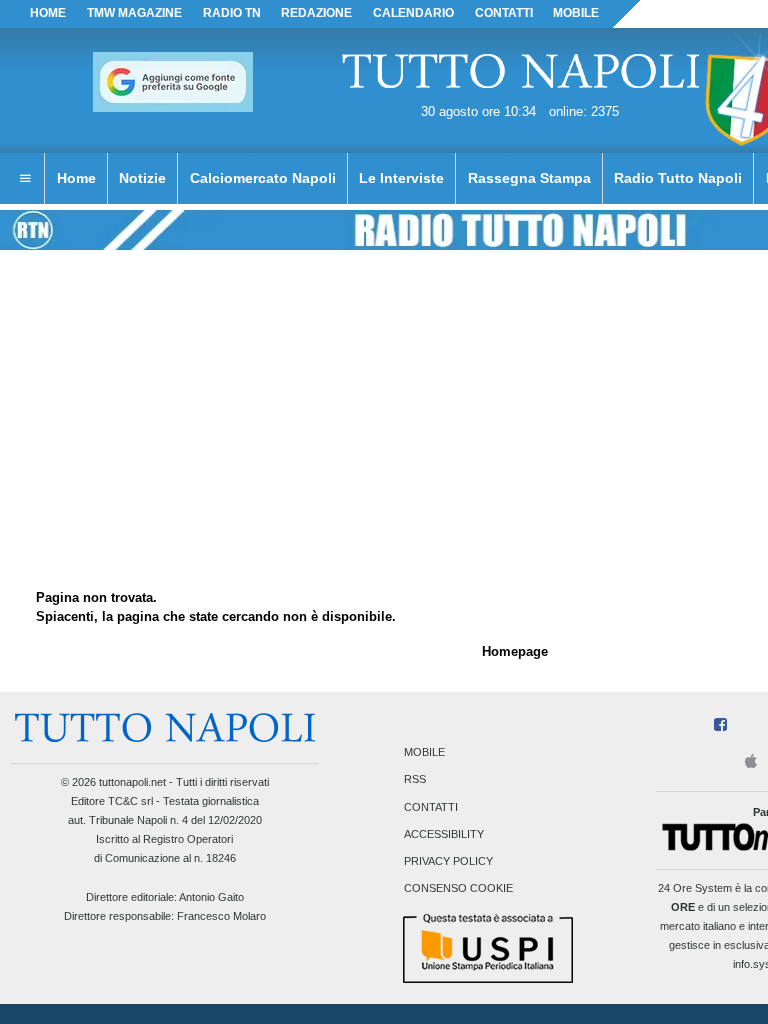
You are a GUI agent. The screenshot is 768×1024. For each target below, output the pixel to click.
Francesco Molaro (221, 916)
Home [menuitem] (76, 178)
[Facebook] (720, 725)
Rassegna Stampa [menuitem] (529, 178)
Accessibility (444, 834)
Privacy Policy (448, 861)
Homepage (515, 651)
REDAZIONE (316, 13)
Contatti (431, 807)
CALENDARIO (413, 13)
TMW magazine (134, 13)
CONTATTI (504, 13)
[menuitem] (25, 179)
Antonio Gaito (211, 897)
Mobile (424, 753)
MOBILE (576, 13)
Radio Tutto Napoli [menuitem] (678, 178)
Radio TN (232, 13)
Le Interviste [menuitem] (401, 178)
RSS (415, 780)
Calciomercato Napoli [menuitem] (263, 178)
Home (48, 13)
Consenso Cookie (458, 889)
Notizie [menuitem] (142, 178)
